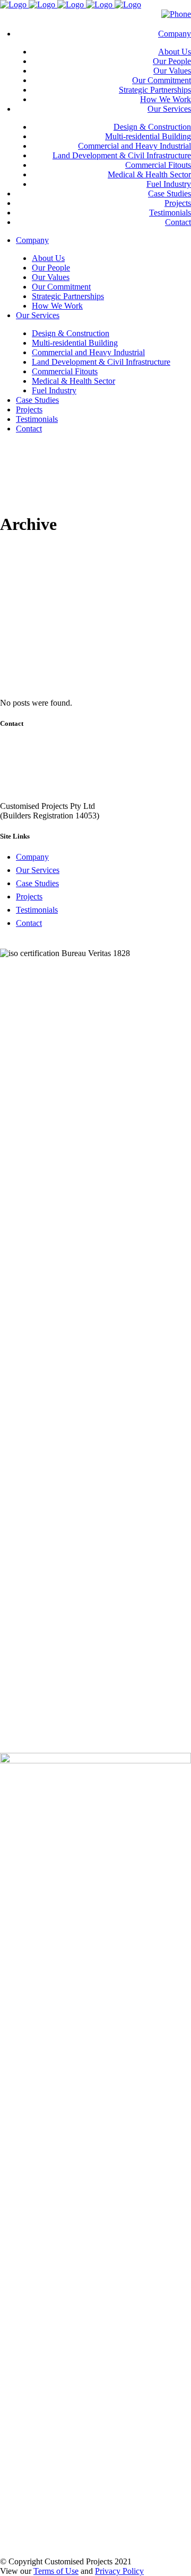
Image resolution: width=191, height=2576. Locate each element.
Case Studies (37, 883)
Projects (29, 897)
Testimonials (37, 910)
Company (32, 857)
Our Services (38, 870)
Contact (29, 923)
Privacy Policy (119, 2571)
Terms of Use (56, 2571)
